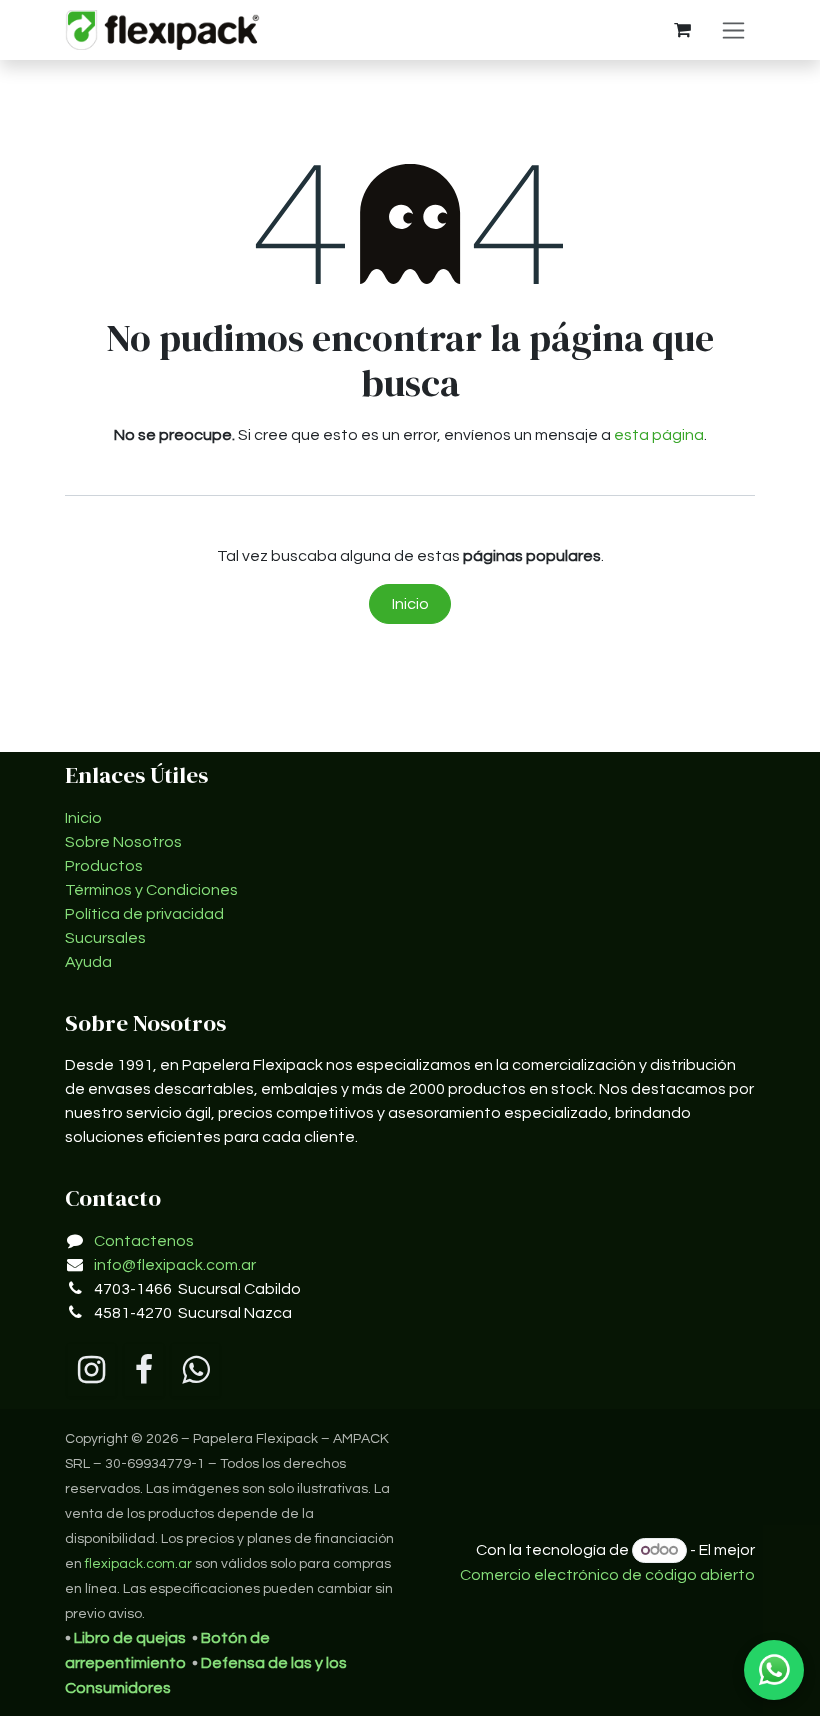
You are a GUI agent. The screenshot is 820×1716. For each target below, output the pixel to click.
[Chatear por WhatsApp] (774, 1670)
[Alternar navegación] (733, 30)
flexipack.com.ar (138, 1564)
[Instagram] (91, 1370)
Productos (104, 866)
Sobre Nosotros (123, 842)
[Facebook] (144, 1370)
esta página (659, 435)
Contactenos (144, 1241)
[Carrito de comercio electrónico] (682, 30)
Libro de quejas (130, 1638)
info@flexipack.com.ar (175, 1265)
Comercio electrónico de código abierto (607, 1575)
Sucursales (105, 938)
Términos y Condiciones (151, 890)
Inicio (410, 604)
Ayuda (88, 962)
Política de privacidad (144, 914)
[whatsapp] (195, 1370)
